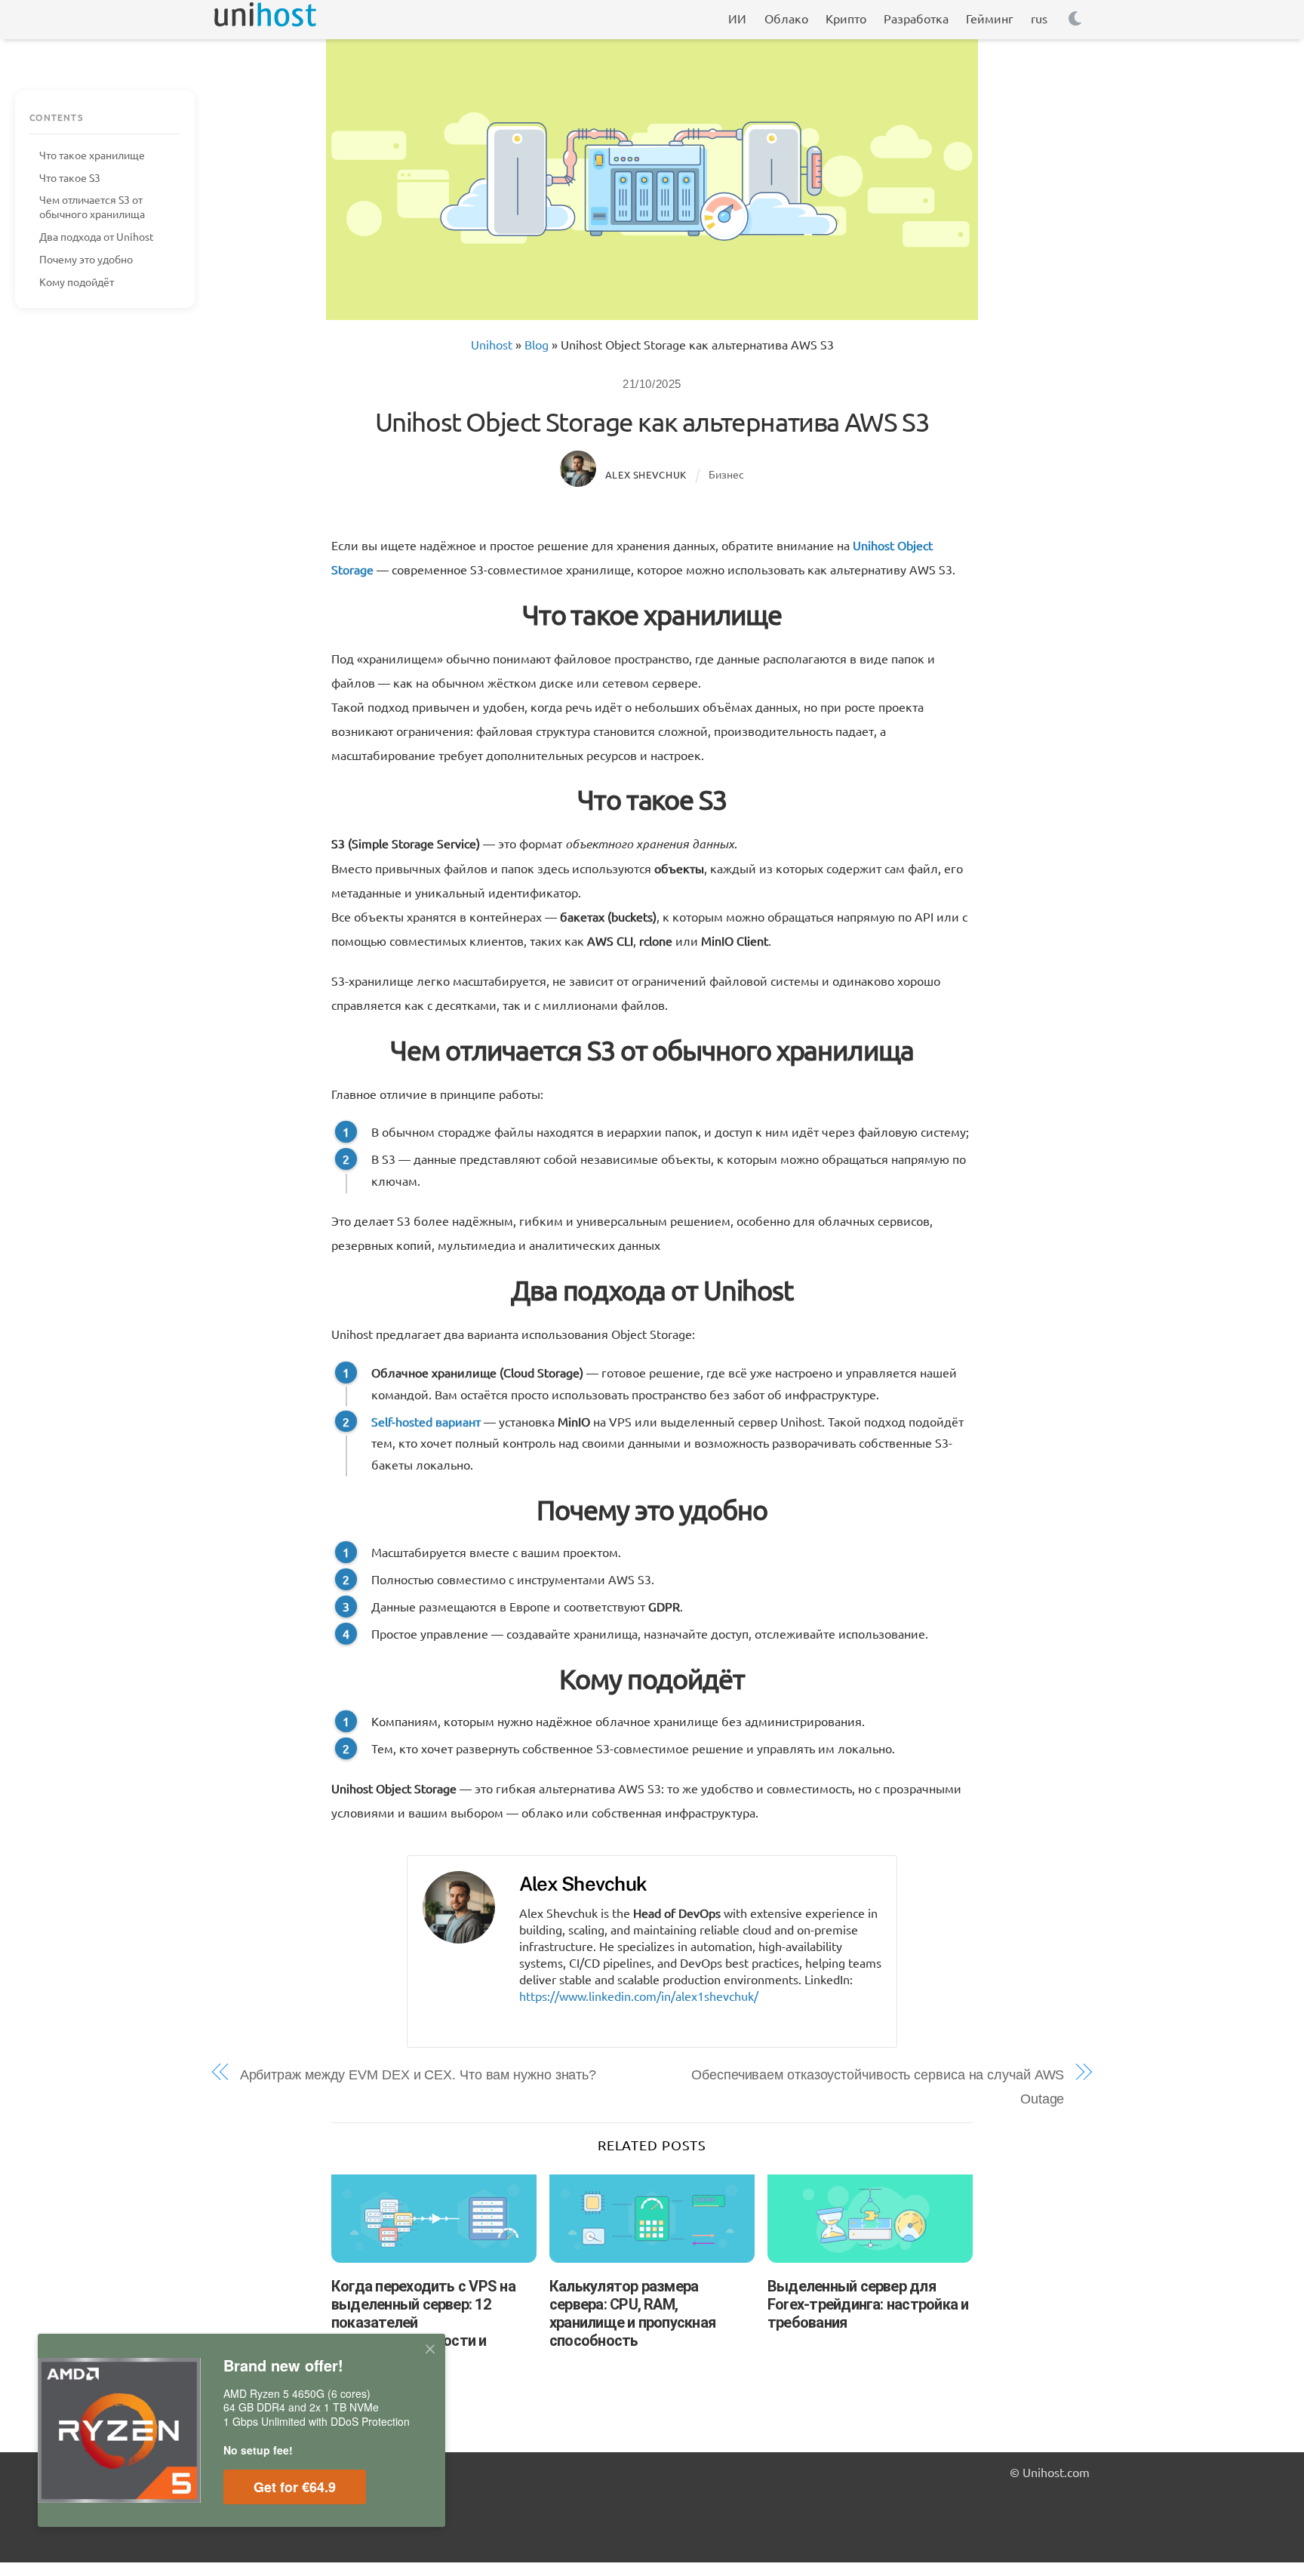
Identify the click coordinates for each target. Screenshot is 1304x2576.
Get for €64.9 (295, 2487)
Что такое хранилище (92, 155)
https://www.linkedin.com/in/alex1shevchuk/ (639, 1996)
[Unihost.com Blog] (265, 19)
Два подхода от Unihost (97, 236)
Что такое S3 (70, 177)
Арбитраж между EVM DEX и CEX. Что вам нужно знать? (418, 2075)
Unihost (492, 344)
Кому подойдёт (77, 282)
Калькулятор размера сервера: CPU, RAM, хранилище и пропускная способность (632, 2313)
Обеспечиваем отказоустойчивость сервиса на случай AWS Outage (878, 2087)
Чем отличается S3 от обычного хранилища (92, 206)
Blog (537, 344)
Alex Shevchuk (646, 474)
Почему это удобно (86, 259)
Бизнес (726, 474)
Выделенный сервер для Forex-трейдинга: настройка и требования (868, 2304)
